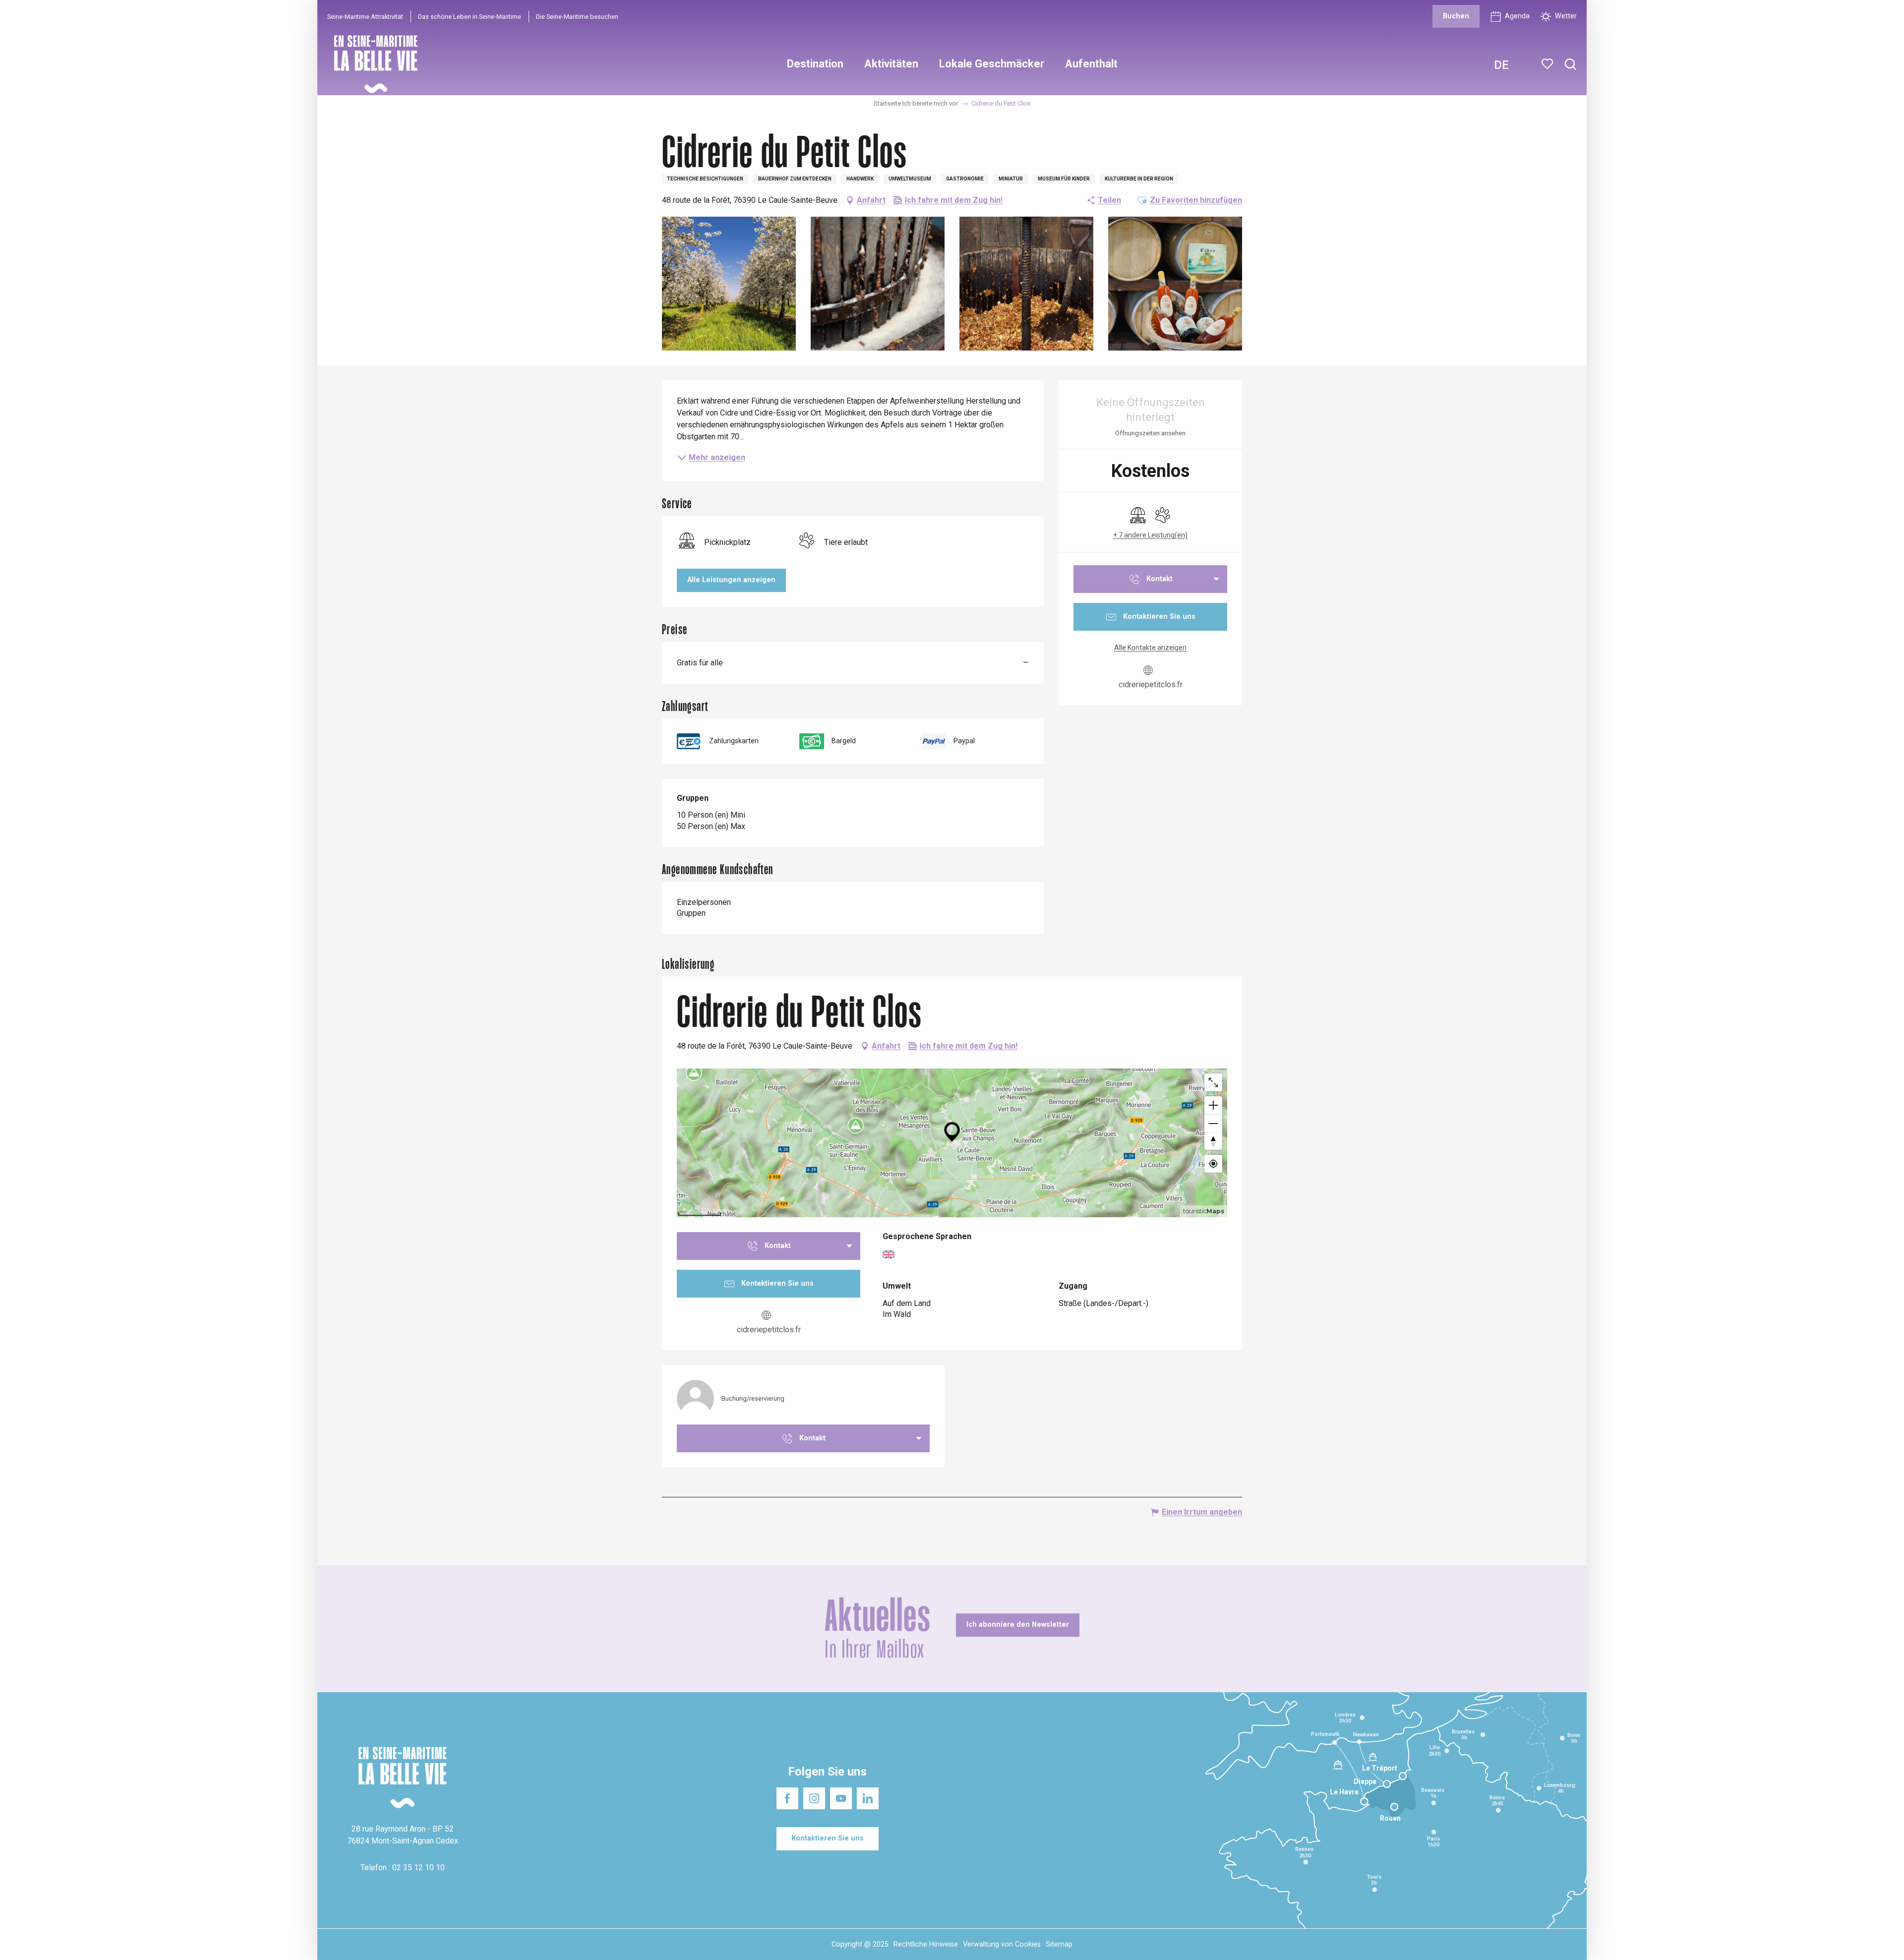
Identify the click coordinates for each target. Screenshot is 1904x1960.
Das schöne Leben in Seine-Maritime (470, 17)
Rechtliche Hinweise (926, 1944)
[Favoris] (1548, 64)
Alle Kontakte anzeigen (1150, 648)
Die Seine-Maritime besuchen (577, 17)
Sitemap (1059, 1944)
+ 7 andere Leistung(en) (1150, 535)
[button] (1571, 65)
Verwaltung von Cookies (1002, 1944)
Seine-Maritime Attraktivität (365, 17)
